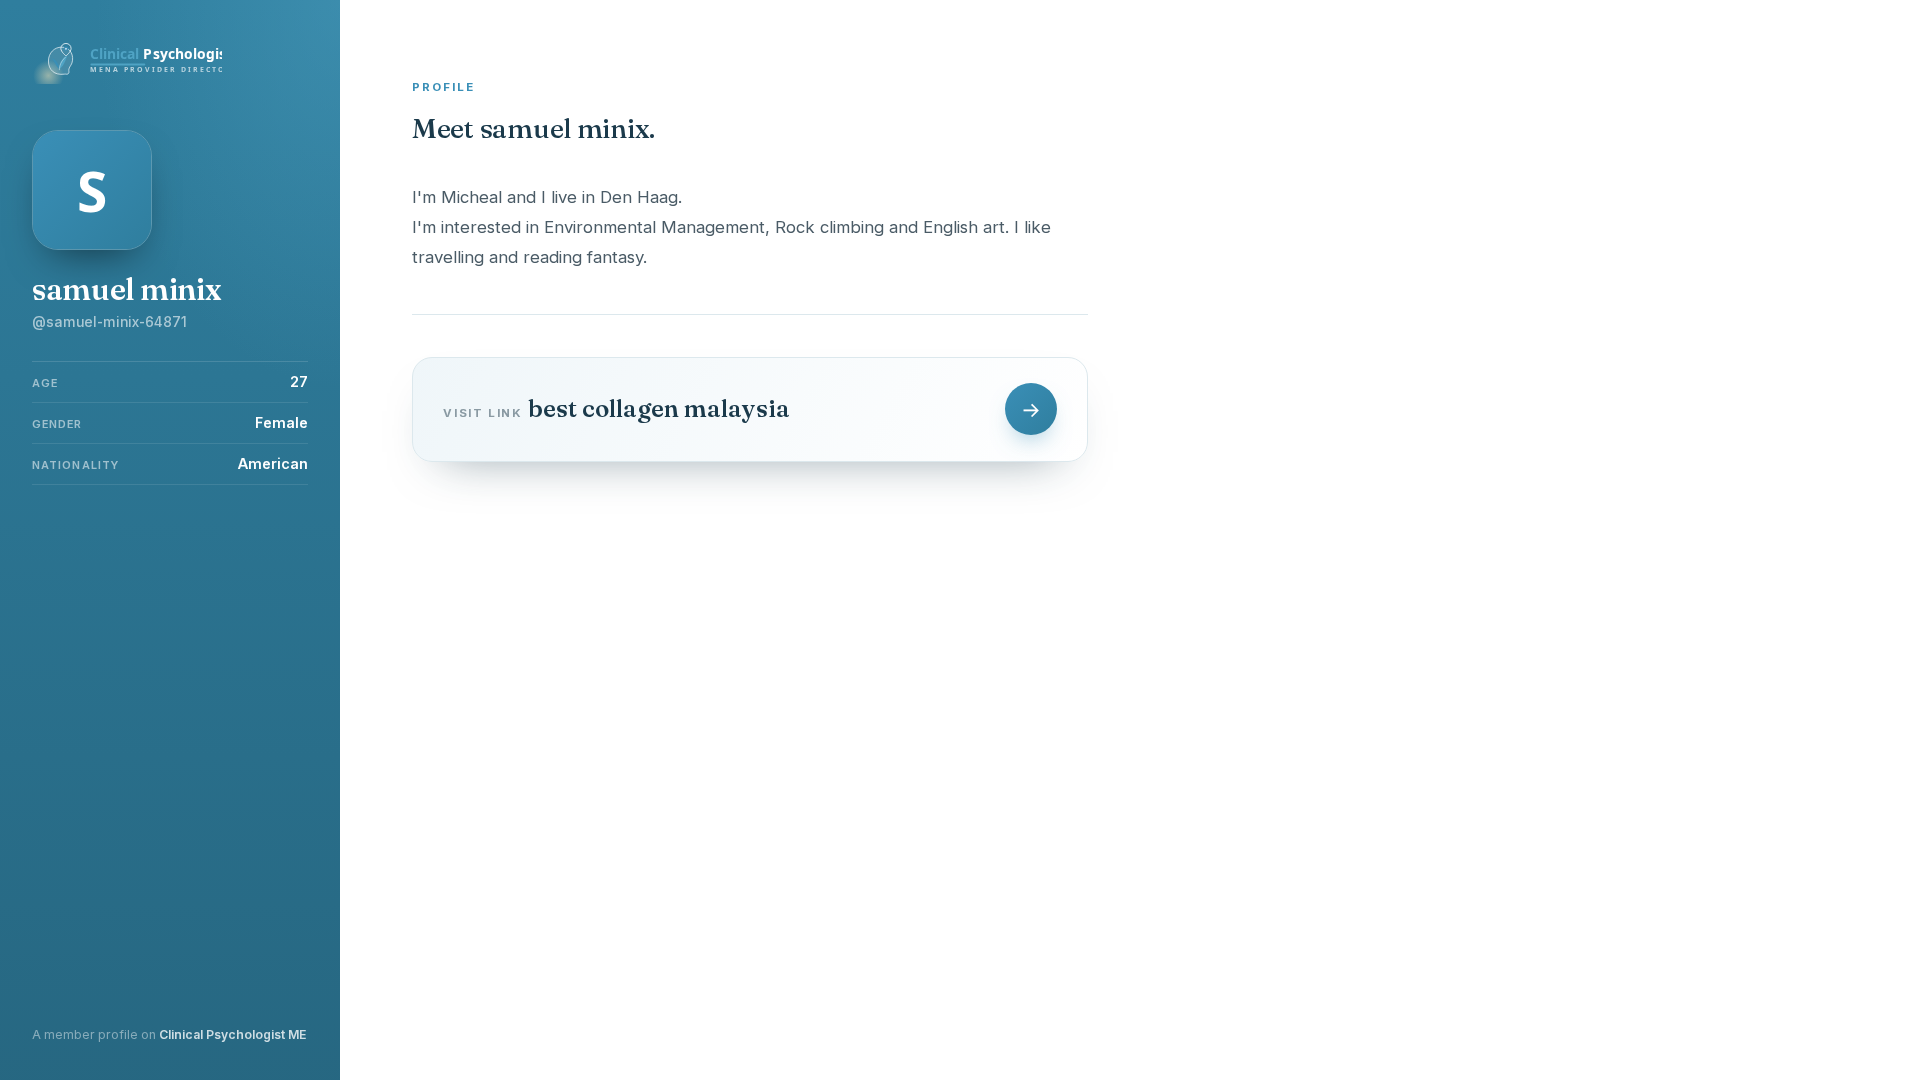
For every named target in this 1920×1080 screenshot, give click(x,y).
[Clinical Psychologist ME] (127, 78)
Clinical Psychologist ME (232, 1034)
